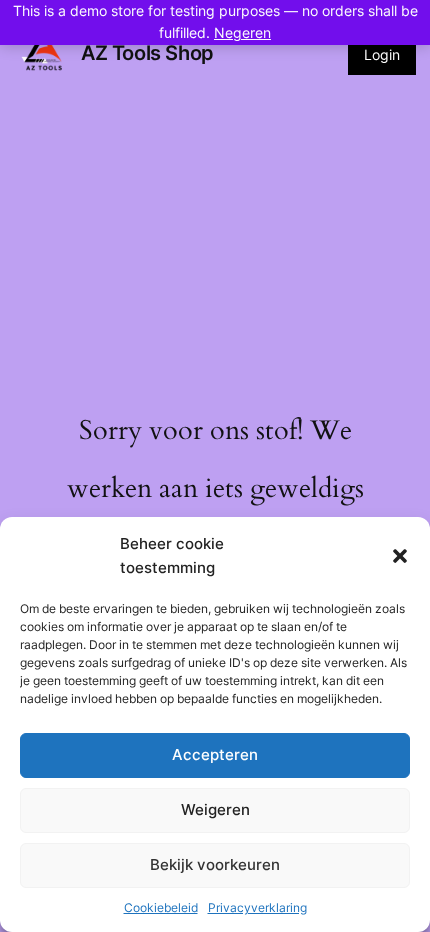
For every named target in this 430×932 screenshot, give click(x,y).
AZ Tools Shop (147, 53)
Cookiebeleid (161, 907)
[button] (400, 556)
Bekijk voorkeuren (215, 864)
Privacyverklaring (257, 907)
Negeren (242, 32)
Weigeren (215, 809)
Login (382, 54)
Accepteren (215, 754)
